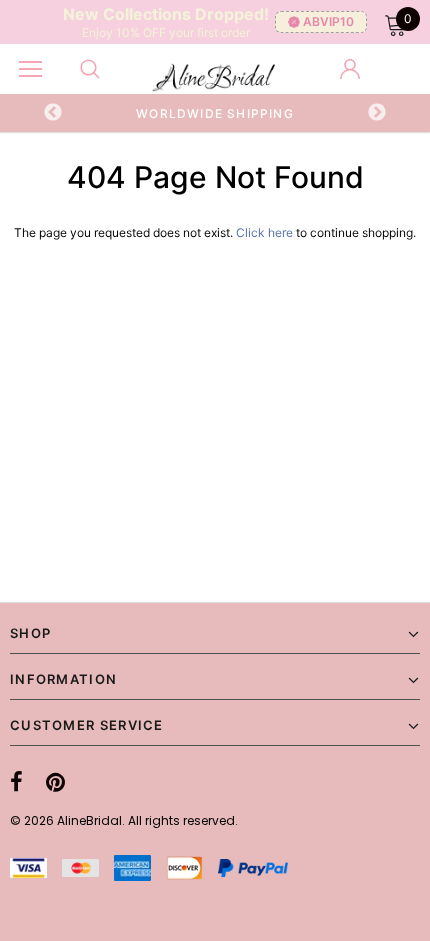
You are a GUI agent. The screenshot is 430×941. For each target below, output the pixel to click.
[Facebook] (16, 782)
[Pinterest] (55, 782)
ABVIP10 (328, 21)
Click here (266, 232)
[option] (215, 113)
